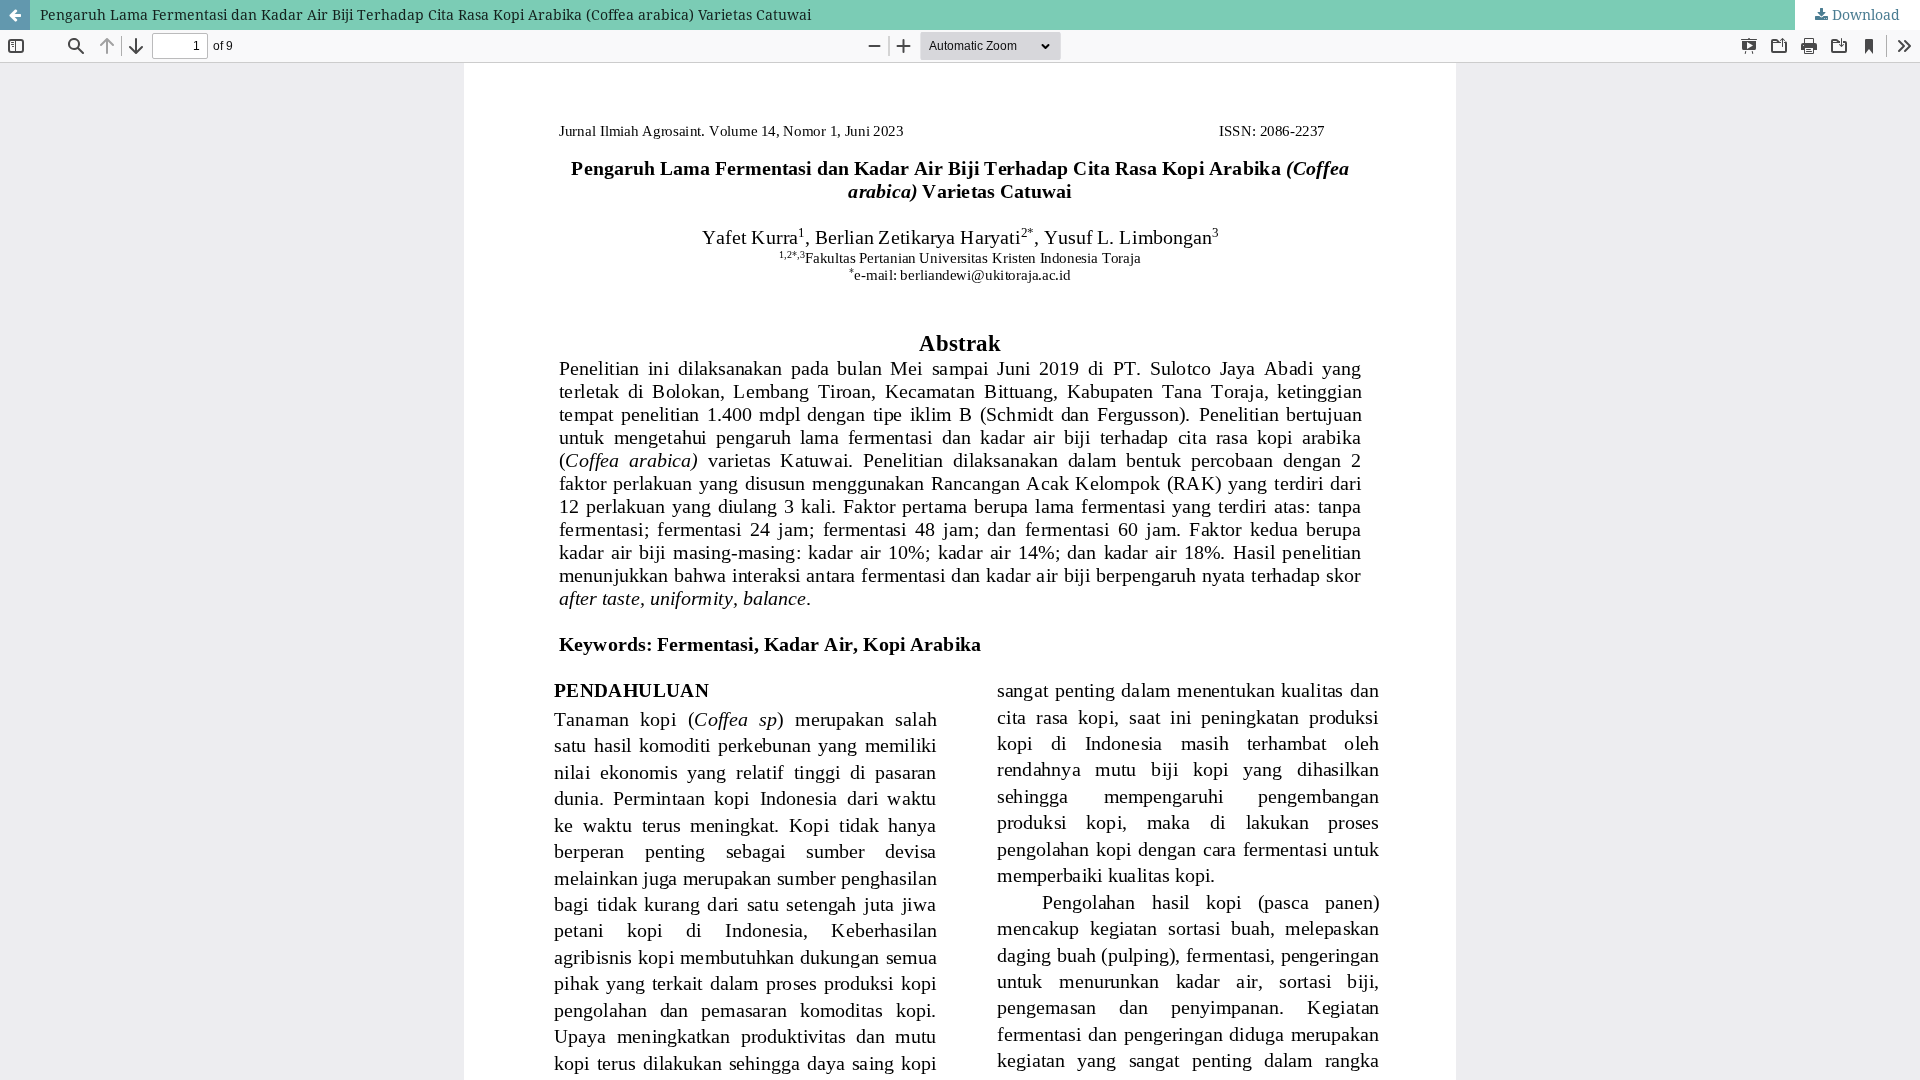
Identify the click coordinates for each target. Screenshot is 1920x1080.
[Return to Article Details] (15, 15)
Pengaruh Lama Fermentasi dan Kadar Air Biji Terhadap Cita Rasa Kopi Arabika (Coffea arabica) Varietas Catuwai (425, 14)
